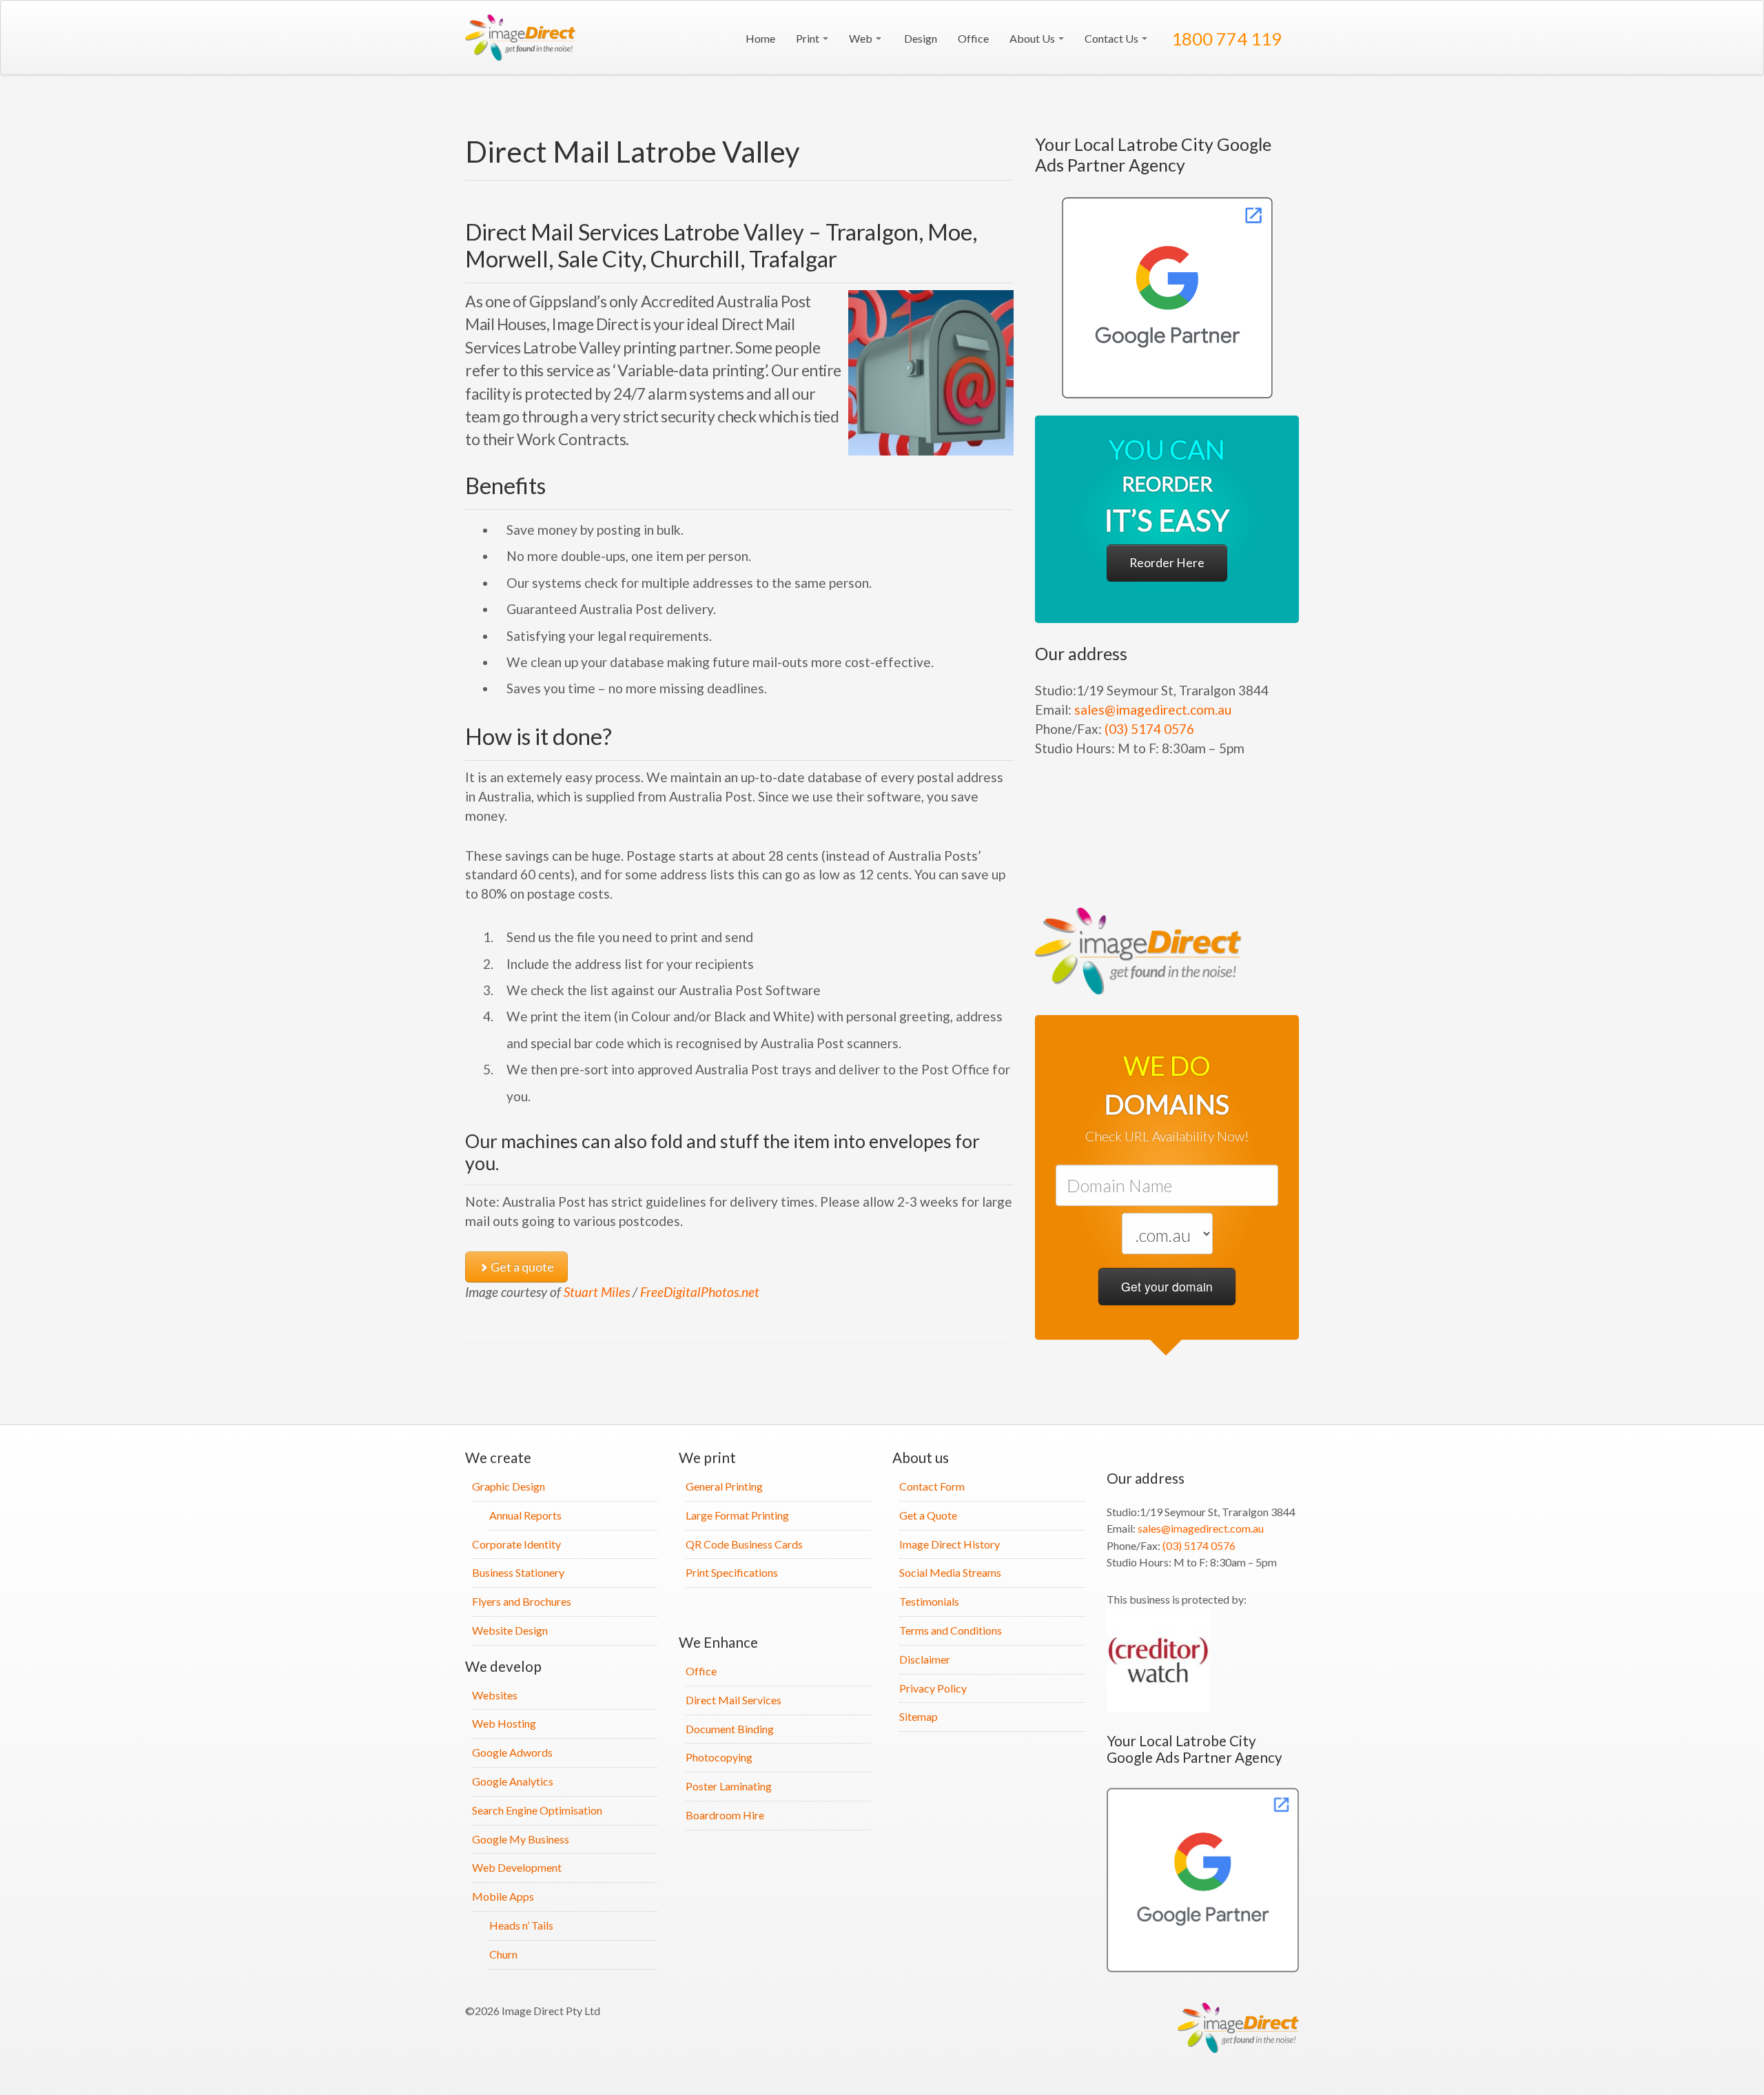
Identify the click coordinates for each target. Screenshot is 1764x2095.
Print (809, 38)
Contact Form (932, 1486)
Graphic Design (509, 1486)
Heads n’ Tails (521, 1925)
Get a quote (521, 1267)
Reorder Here (1167, 563)
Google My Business (521, 1839)
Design (920, 38)
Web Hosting (504, 1723)
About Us (1033, 38)
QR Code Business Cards (744, 1544)
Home (759, 38)
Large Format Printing (737, 1515)
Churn (503, 1954)
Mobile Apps (503, 1896)
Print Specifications (732, 1572)
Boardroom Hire (725, 1815)
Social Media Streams (950, 1572)
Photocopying (719, 1757)
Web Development (517, 1867)
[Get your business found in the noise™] (524, 38)
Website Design (510, 1630)
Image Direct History (950, 1544)
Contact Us (1112, 38)
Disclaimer (925, 1659)
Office (973, 38)
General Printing (724, 1486)
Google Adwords (512, 1752)
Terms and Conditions (951, 1630)
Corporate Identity (516, 1544)
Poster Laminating (729, 1786)
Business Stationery (518, 1572)
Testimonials (929, 1601)
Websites (495, 1695)
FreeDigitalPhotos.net (700, 1292)
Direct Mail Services (734, 1700)
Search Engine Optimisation (537, 1810)
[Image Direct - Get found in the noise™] (1167, 298)
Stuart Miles (597, 1292)
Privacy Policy (933, 1688)
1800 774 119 (1225, 39)
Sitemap (919, 1716)
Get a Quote (928, 1515)
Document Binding (730, 1729)
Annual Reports (525, 1515)
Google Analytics (513, 1781)
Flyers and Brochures (522, 1601)
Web (862, 38)
